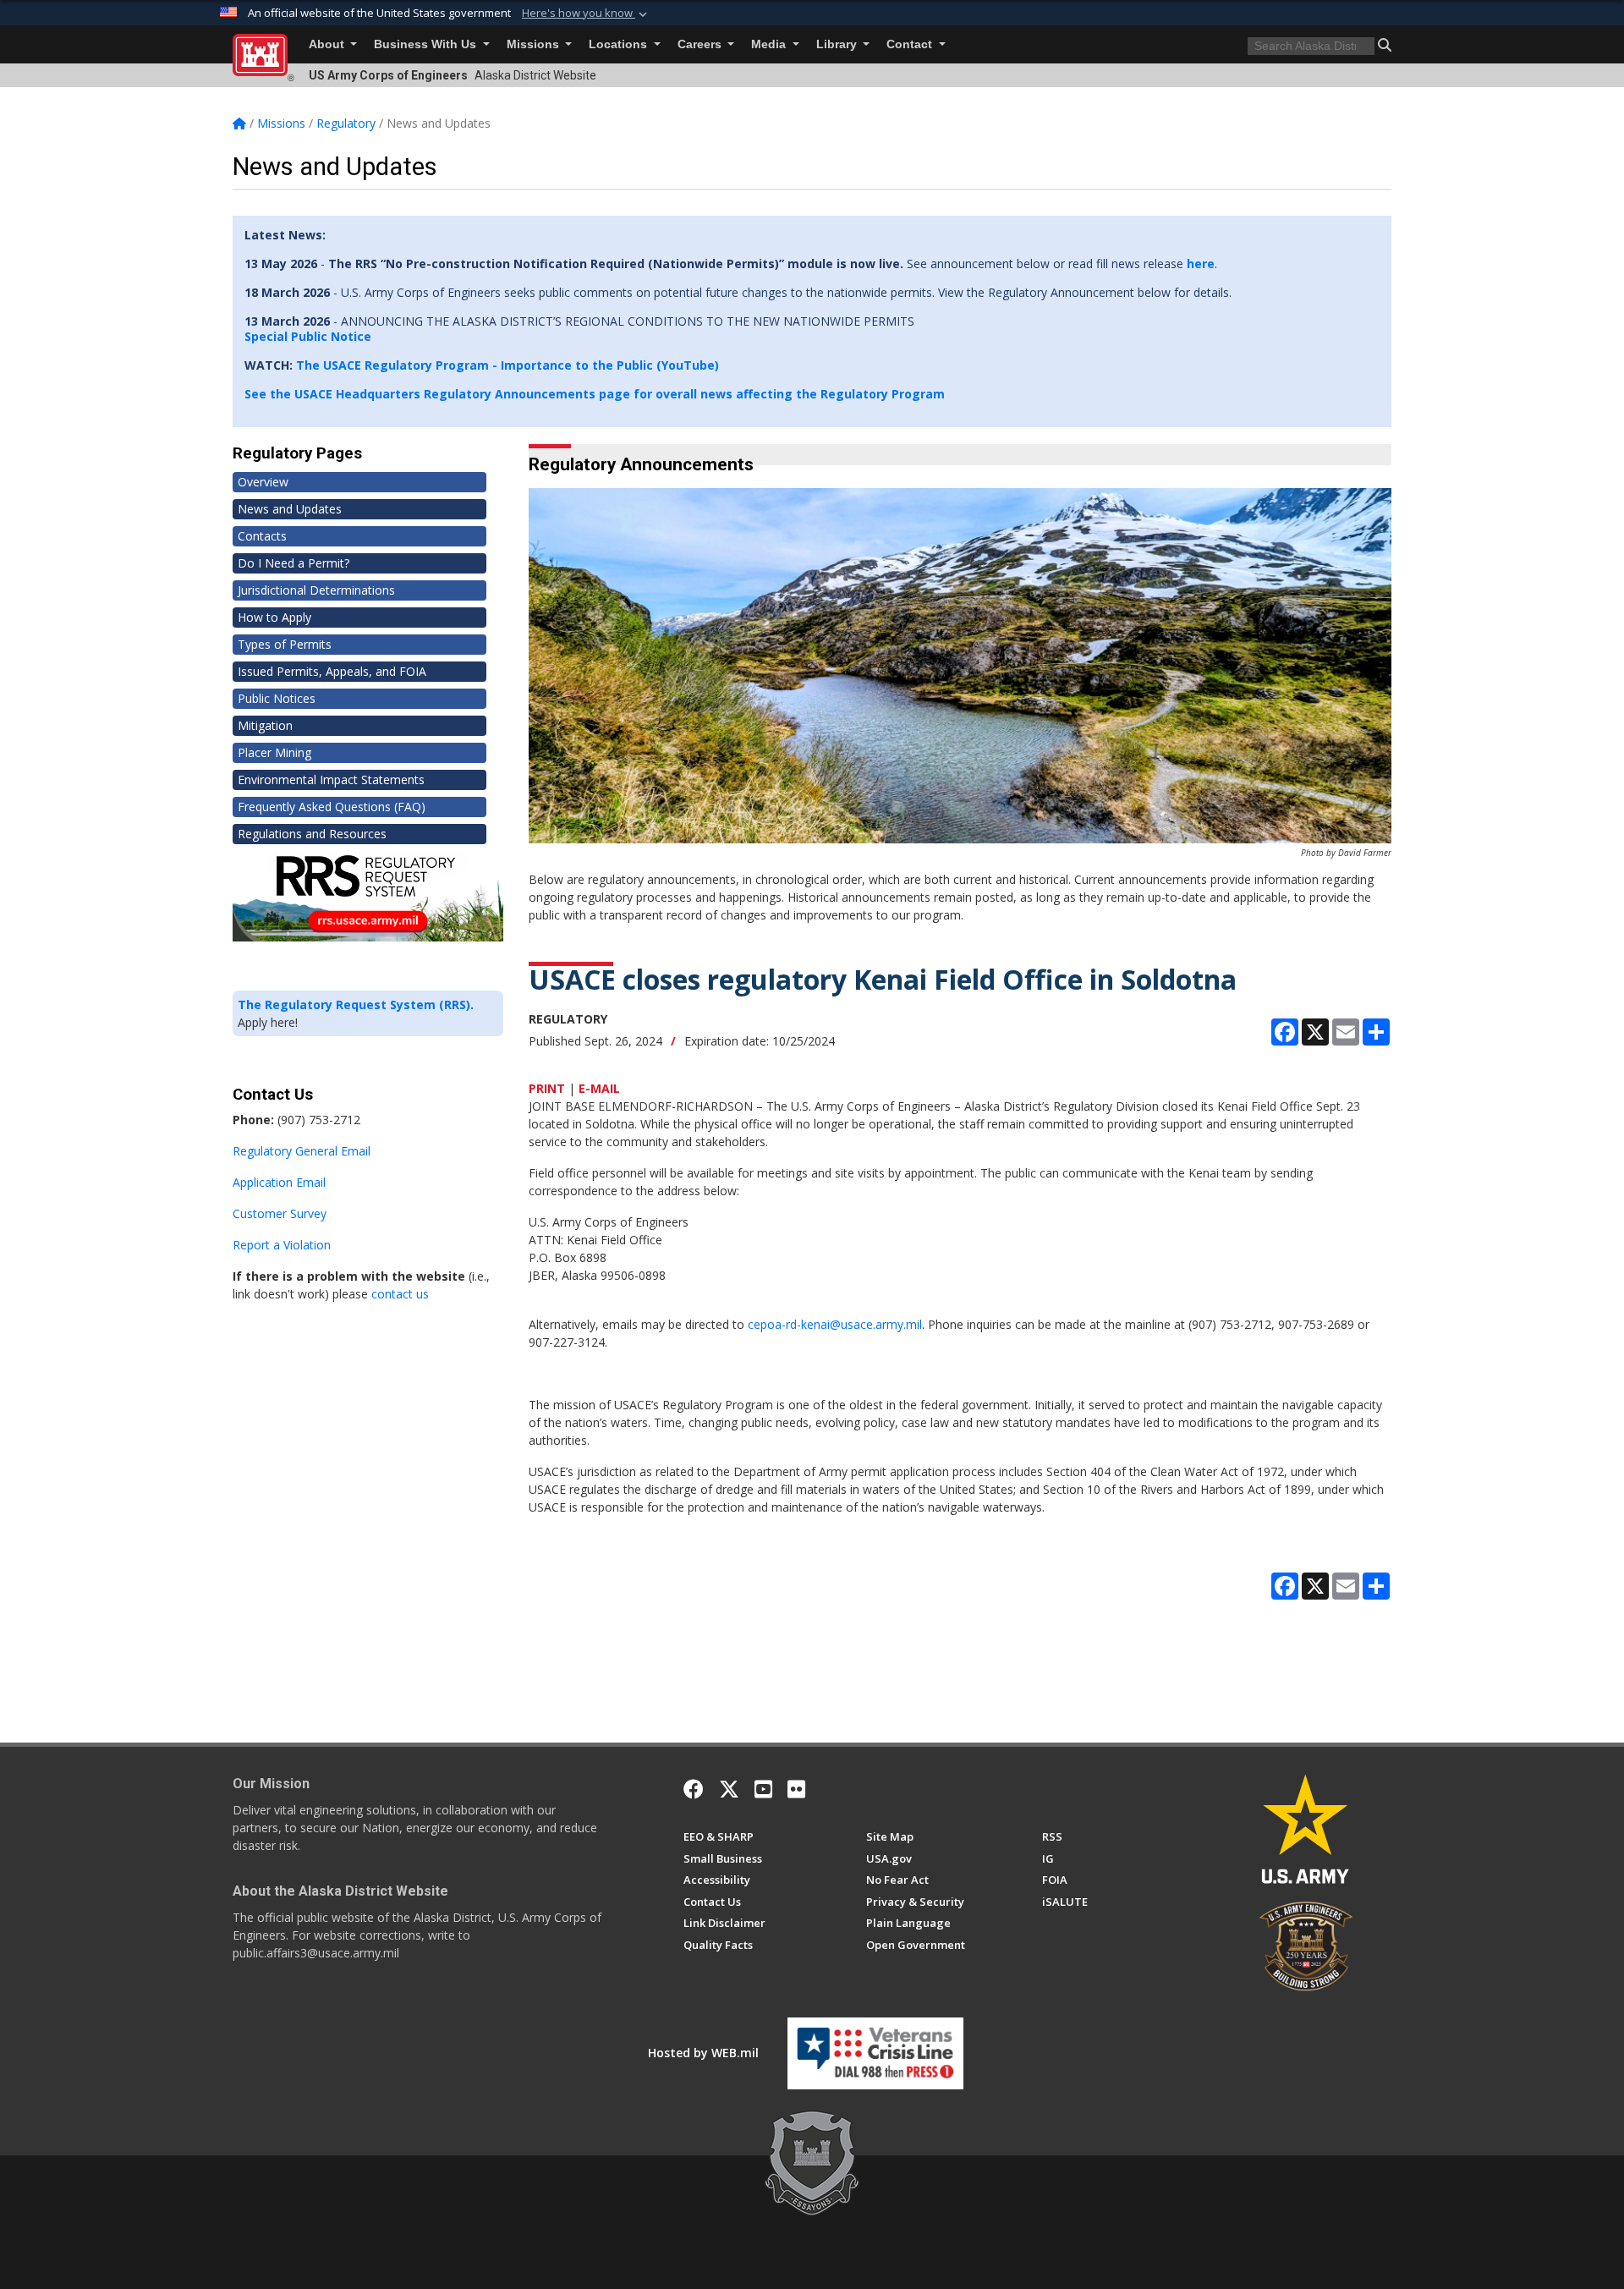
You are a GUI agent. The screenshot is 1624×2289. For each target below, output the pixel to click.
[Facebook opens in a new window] (694, 1789)
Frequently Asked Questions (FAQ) (332, 807)
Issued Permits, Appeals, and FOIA (332, 671)
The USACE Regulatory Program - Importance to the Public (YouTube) (507, 365)
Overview (263, 482)
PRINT (547, 1088)
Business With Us (427, 44)
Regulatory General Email (302, 1151)
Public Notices (277, 698)
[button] (586, 14)
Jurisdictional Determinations (316, 590)
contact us (400, 1294)
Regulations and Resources (312, 834)
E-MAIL (599, 1088)
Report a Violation (282, 1245)
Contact (911, 44)
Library (838, 44)
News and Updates (290, 509)
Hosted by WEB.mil (703, 2053)
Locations (620, 44)
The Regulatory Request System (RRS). (356, 1005)
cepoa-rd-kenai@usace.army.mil (835, 1324)
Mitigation (265, 725)
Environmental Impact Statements (331, 779)
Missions (535, 44)
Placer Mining (274, 752)
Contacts (262, 536)
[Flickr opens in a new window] (796, 1789)
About (328, 44)
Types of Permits (285, 644)
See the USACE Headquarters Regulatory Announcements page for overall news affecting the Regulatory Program (595, 394)
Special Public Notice (308, 336)
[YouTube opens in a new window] (763, 1789)
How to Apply (274, 617)
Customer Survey (280, 1213)
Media (770, 44)
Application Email (279, 1182)
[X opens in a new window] (729, 1789)
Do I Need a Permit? (294, 563)
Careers (701, 44)
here (1201, 263)
